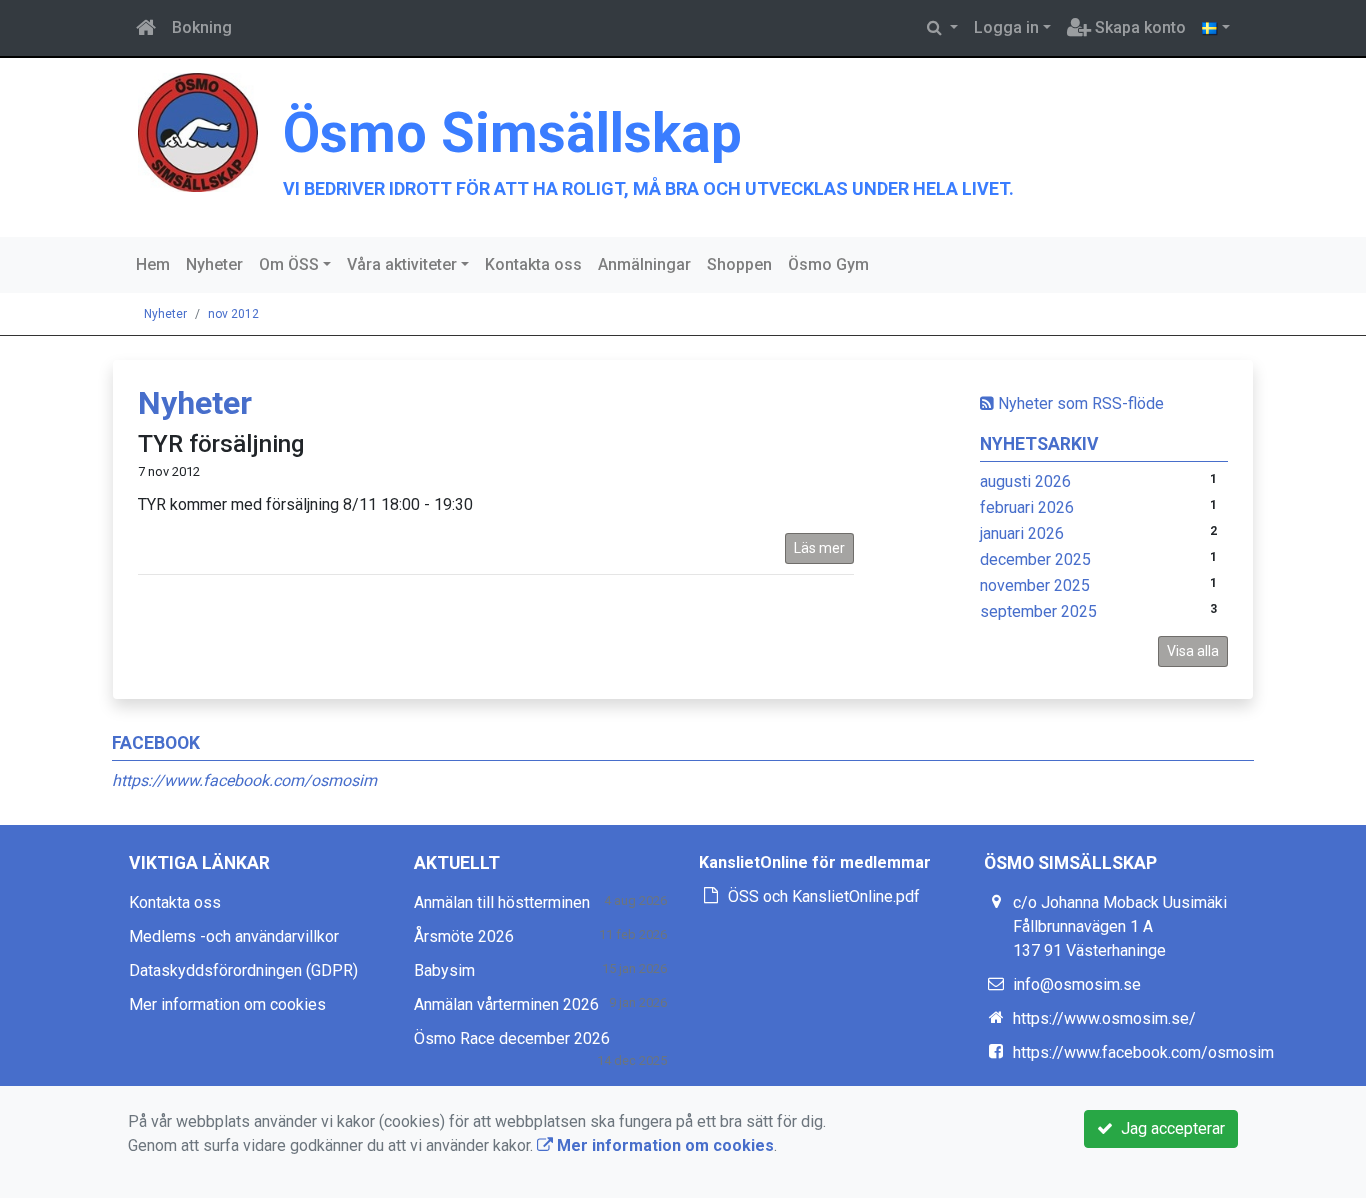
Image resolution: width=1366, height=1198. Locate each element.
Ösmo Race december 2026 (512, 1038)
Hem (153, 264)
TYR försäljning (221, 444)
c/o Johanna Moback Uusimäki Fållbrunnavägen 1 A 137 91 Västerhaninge (1120, 926)
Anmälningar (644, 264)
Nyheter (214, 264)
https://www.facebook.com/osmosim (244, 780)
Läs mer (819, 548)
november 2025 (1035, 585)
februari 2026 (1027, 507)
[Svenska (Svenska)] (1216, 28)
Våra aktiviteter (402, 264)
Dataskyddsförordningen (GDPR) (243, 970)
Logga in (1006, 27)
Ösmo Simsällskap (512, 133)
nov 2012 (233, 314)
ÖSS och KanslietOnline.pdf (824, 896)
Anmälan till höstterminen (502, 902)
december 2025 (1035, 559)
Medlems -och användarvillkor (234, 936)
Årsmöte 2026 (464, 936)
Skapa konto (1138, 27)
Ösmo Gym (828, 264)
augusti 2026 (1025, 481)
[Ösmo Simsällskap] (198, 131)
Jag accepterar (1169, 1128)
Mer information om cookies (227, 1004)
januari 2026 (1022, 533)
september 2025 (1038, 611)
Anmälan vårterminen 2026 (506, 1004)
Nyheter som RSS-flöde (1079, 403)
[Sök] (942, 28)
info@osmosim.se (1077, 984)
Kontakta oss (533, 264)
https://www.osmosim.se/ (1104, 1018)
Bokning (202, 27)
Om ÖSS (289, 264)
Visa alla (1193, 651)
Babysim (444, 970)
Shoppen (739, 264)
